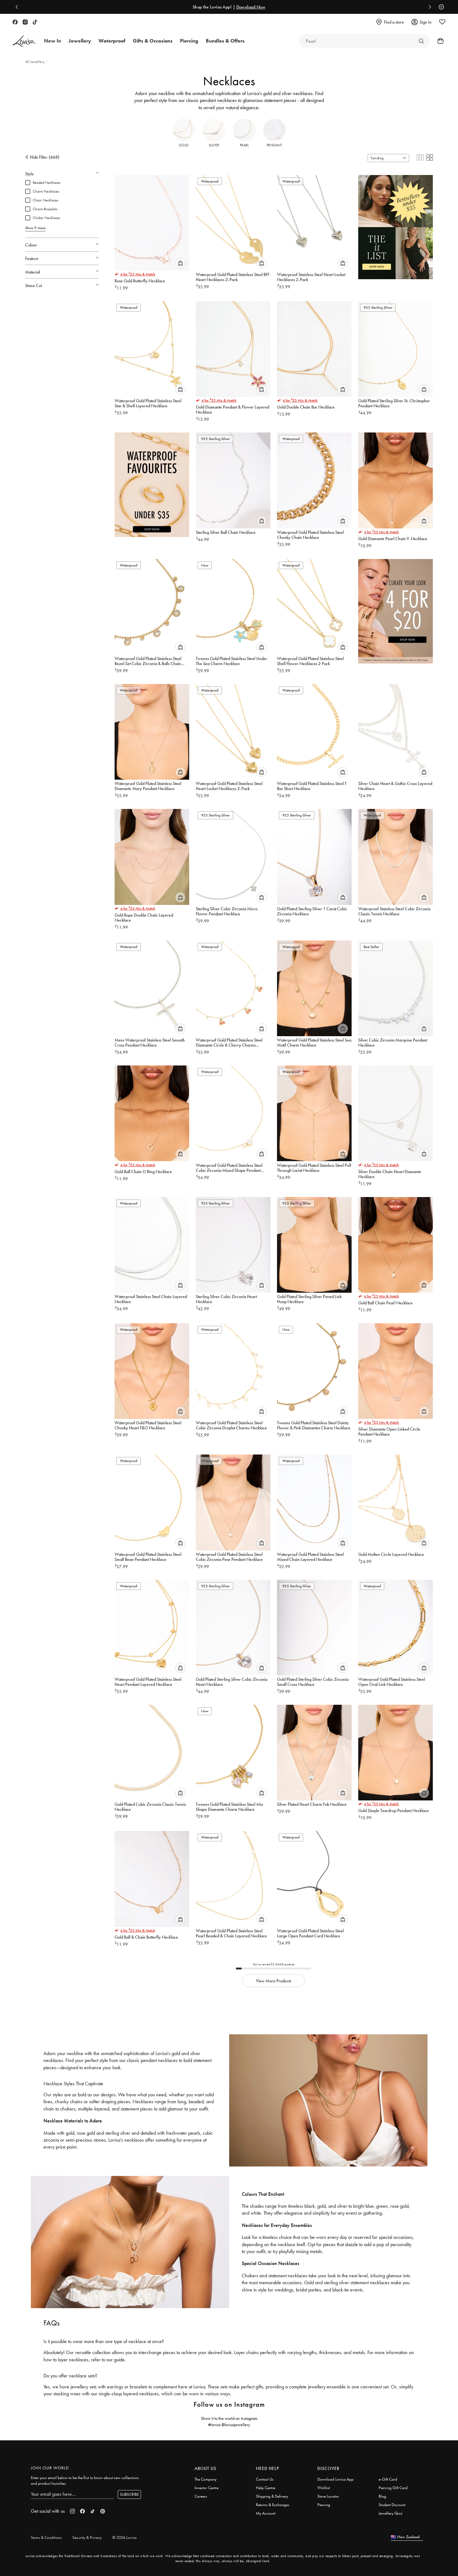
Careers (201, 2496)
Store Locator (328, 2496)
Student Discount (392, 2505)
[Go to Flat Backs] (421, 41)
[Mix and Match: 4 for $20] (396, 608)
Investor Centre (206, 2488)
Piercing (324, 2505)
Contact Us (265, 2479)
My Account (266, 2513)
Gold (184, 145)
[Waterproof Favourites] (152, 482)
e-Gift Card (388, 2479)
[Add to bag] (180, 263)
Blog (382, 2496)
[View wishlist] (442, 22)
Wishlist (324, 2488)
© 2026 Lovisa (124, 2537)
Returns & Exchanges (273, 2505)
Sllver (214, 145)
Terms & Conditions (46, 2537)
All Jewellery (35, 62)
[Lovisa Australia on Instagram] (25, 22)
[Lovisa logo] (25, 41)
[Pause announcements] (440, 7)
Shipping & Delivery (272, 2496)
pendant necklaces (218, 100)
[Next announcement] (428, 7)
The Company (206, 2479)
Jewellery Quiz (390, 2513)
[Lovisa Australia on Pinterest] (103, 2511)
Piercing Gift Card (393, 2488)
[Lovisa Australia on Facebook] (15, 22)
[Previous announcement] (18, 7)
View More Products (274, 1981)
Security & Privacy (87, 2537)
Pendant (274, 145)
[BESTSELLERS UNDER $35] (396, 224)
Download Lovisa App (335, 2479)
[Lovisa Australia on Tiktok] (35, 22)
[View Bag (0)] (438, 41)
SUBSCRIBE (129, 2494)
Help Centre (266, 2488)
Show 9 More (35, 228)
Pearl (244, 145)
